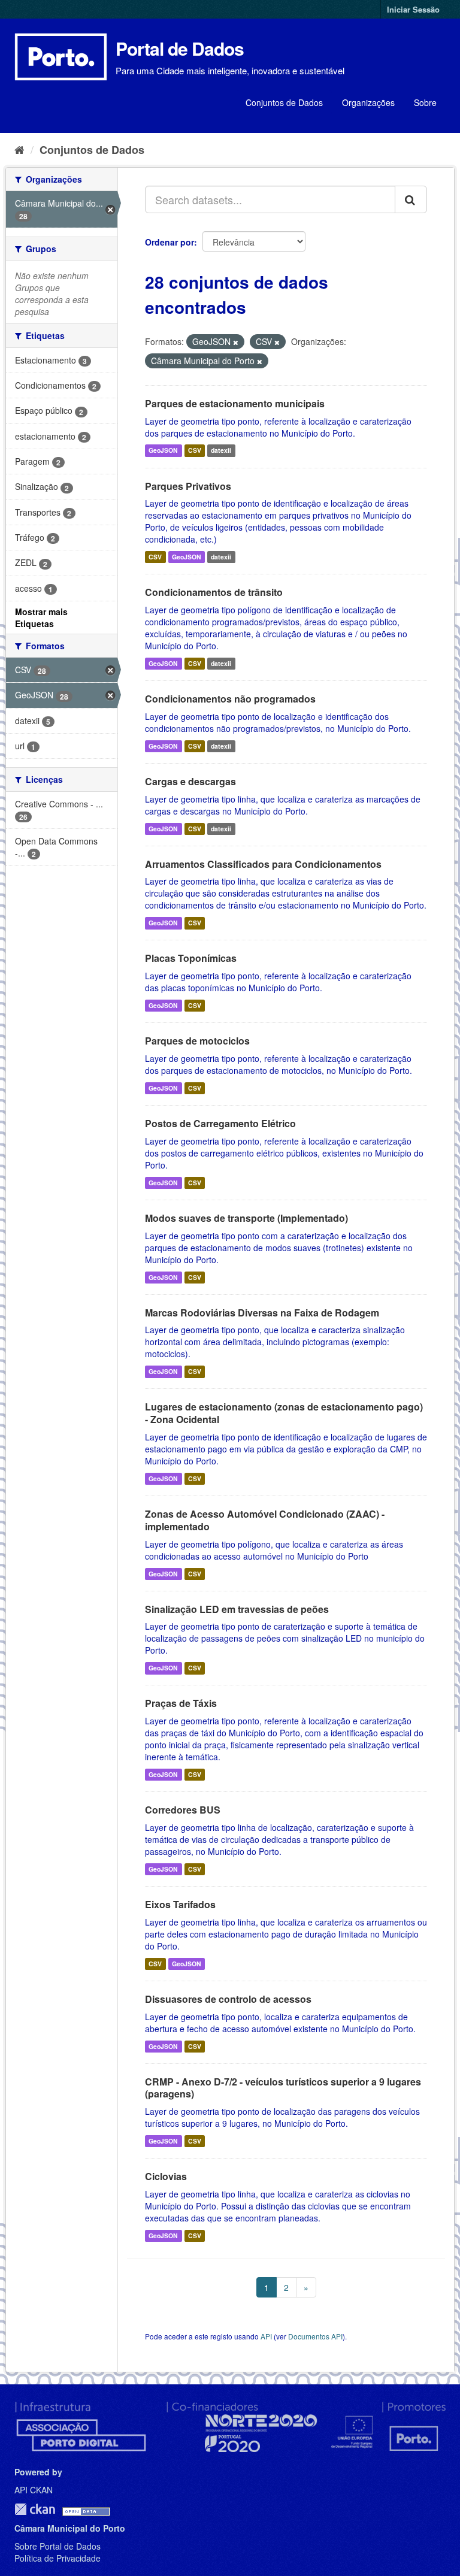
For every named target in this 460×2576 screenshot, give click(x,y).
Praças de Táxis (181, 1703)
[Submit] (411, 199)
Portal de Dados (180, 48)
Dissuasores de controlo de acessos (228, 1999)
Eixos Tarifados (180, 1904)
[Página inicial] (19, 149)
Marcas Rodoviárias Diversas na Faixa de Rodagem (262, 1313)
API (266, 2336)
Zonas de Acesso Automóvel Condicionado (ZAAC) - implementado (265, 1520)
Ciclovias (166, 2176)
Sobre (425, 102)
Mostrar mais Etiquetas (41, 617)
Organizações (368, 102)
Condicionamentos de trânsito (214, 592)
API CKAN (34, 2490)
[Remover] (236, 342)
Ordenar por (170, 242)
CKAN (35, 2509)
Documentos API (315, 2336)
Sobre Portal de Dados (57, 2546)
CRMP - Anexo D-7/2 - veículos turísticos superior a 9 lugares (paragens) (283, 2088)
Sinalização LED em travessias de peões (237, 1609)
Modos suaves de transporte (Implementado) (246, 1218)
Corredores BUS (183, 1810)
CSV (195, 451)
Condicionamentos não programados (230, 699)
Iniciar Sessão (413, 9)
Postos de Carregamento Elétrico (220, 1123)
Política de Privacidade (57, 2558)
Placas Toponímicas (191, 958)
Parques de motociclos (197, 1041)
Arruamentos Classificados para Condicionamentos (263, 864)
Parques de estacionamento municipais (235, 403)
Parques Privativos (188, 486)
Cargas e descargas (190, 781)
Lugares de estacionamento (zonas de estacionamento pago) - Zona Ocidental (284, 1413)
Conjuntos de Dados (284, 102)
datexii (221, 451)
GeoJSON (163, 451)
